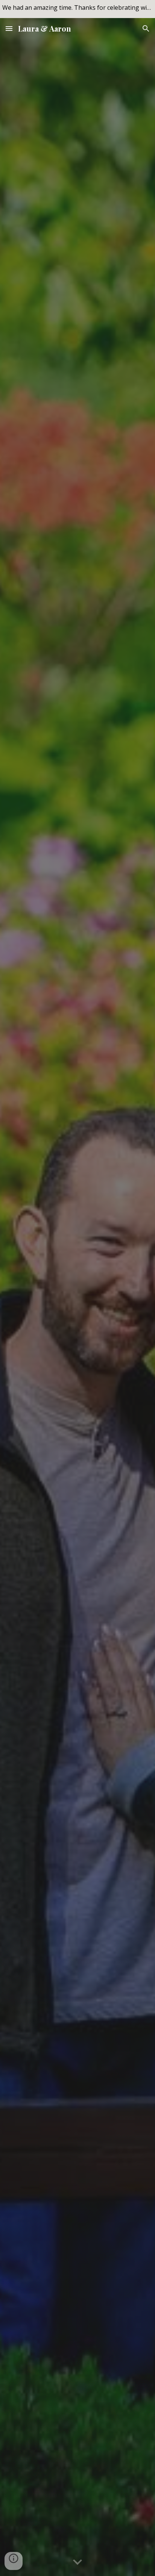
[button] (9, 28)
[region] (77, 9)
